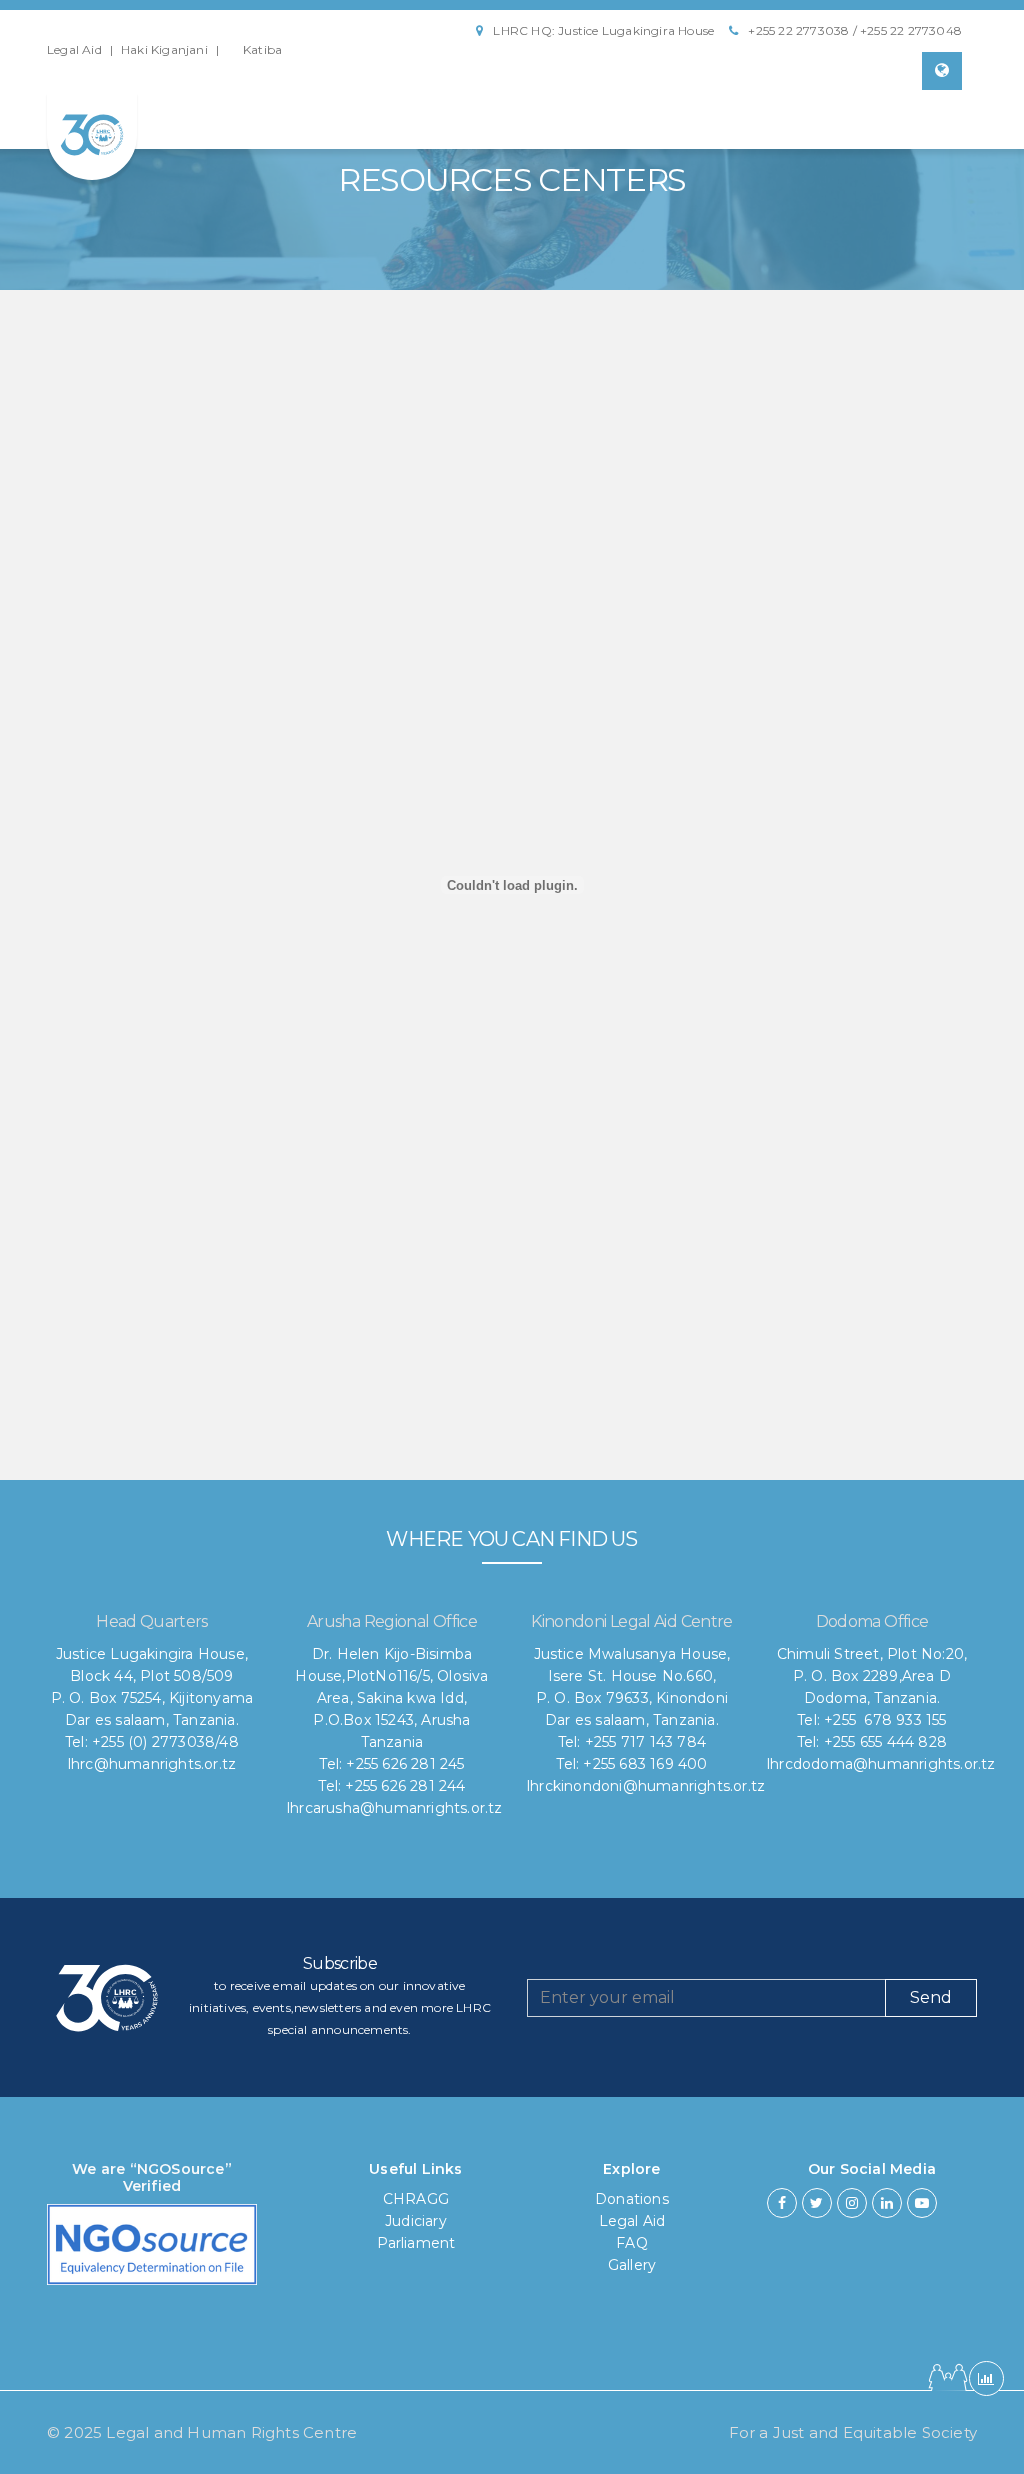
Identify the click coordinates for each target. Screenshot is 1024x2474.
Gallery (632, 2265)
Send (931, 1997)
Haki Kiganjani (164, 49)
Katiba (262, 49)
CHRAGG (416, 2199)
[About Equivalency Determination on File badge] (152, 2251)
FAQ (632, 2243)
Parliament (416, 2243)
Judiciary (416, 2221)
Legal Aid (74, 49)
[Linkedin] (887, 2203)
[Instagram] (852, 2203)
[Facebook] (782, 2203)
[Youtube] (922, 2203)
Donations (632, 2199)
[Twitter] (817, 2203)
